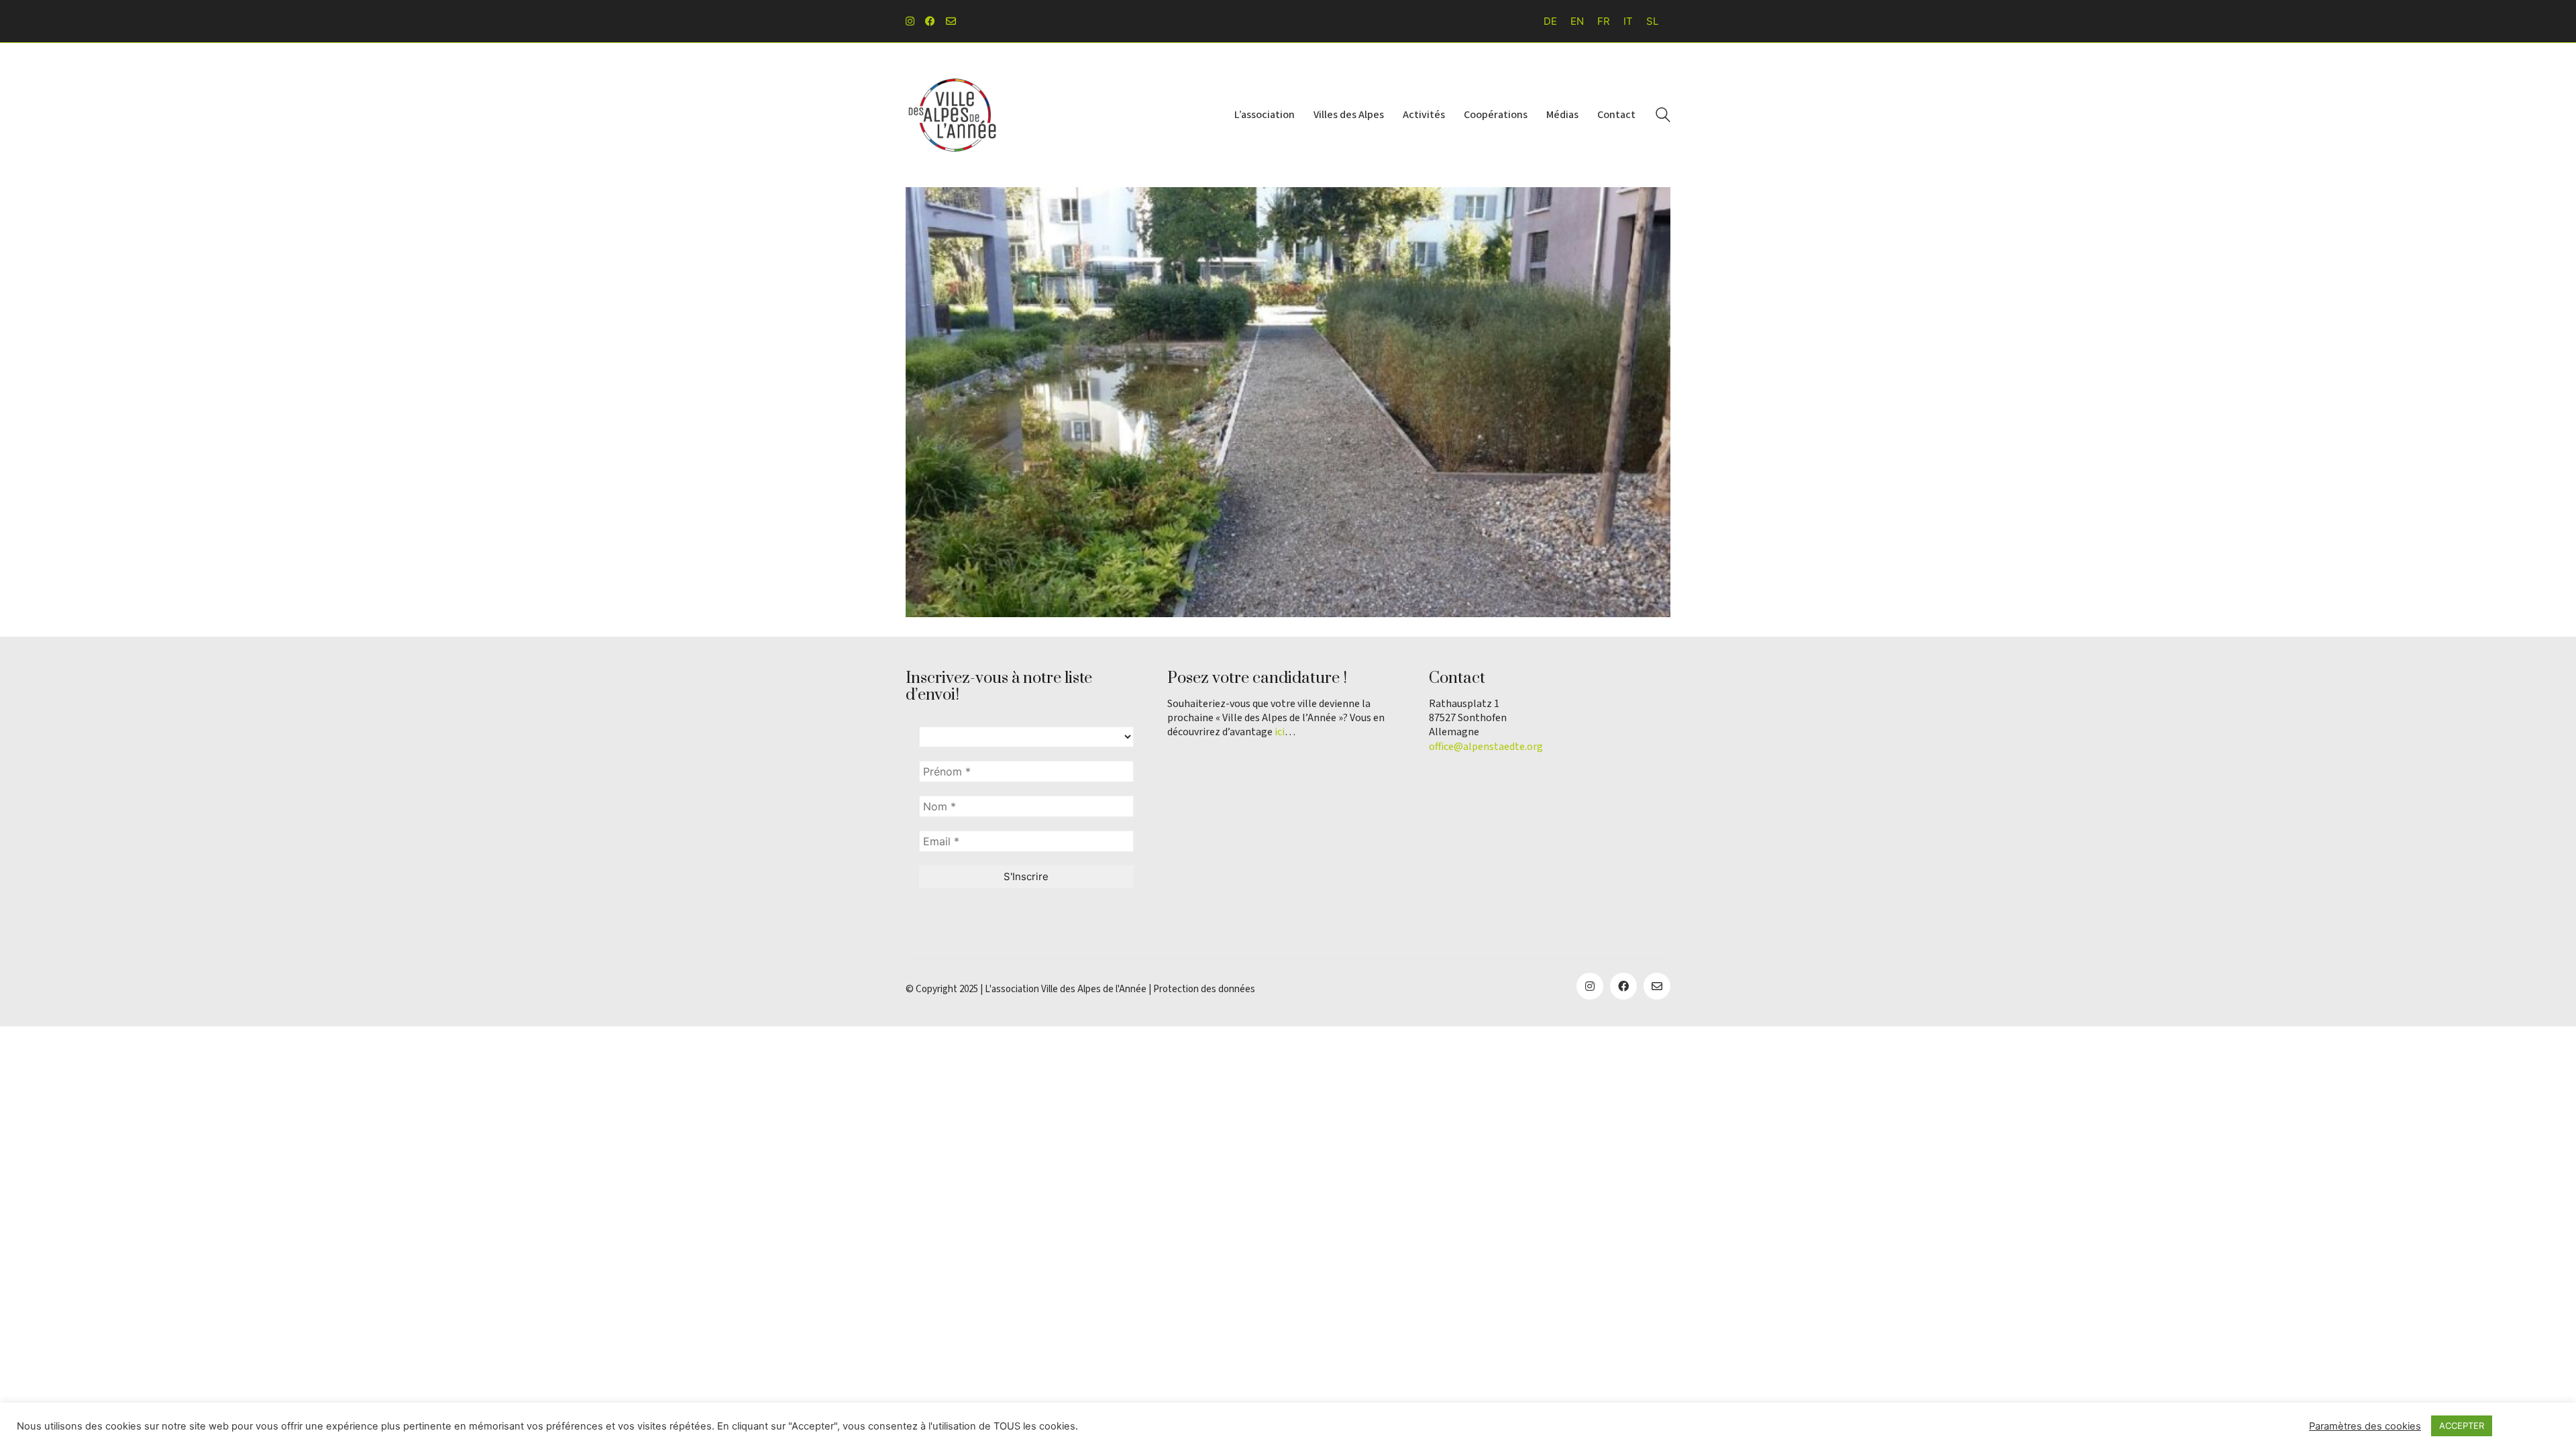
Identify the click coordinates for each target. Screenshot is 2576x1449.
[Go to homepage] (953, 115)
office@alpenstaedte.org (1486, 747)
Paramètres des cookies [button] (2365, 1426)
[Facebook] (1623, 986)
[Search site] (1663, 116)
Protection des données (1204, 989)
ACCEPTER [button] (2462, 1426)
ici (1280, 732)
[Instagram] (1590, 986)
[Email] (1657, 986)
